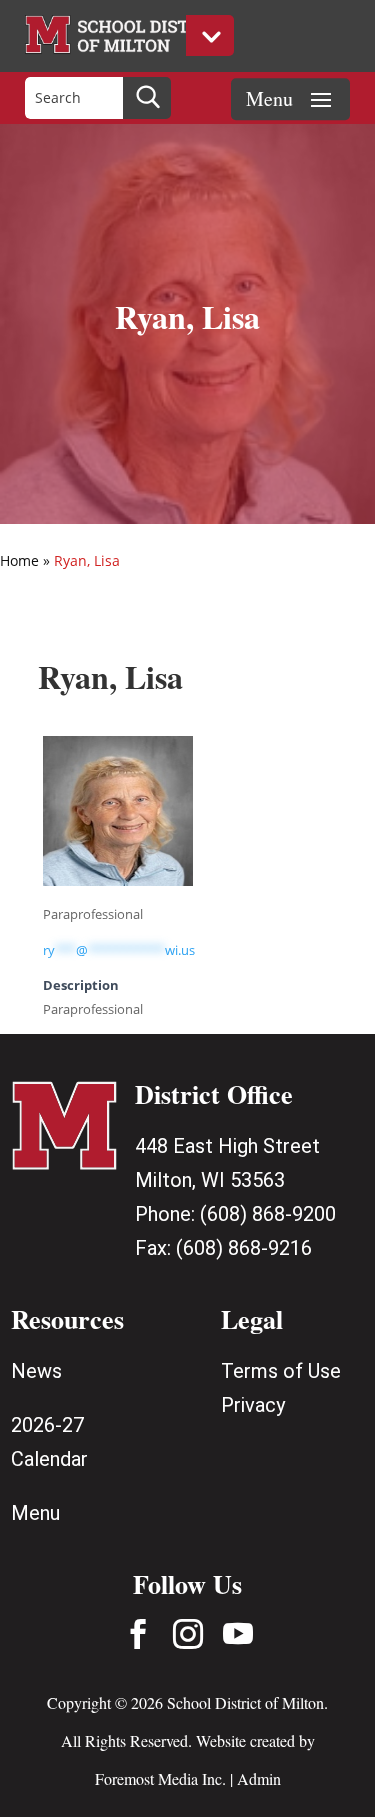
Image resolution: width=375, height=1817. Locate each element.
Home (19, 560)
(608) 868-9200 (268, 1214)
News (36, 1371)
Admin (259, 1778)
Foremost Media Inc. (160, 1778)
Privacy (253, 1405)
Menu (35, 1513)
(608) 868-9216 (244, 1248)
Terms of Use (281, 1371)
